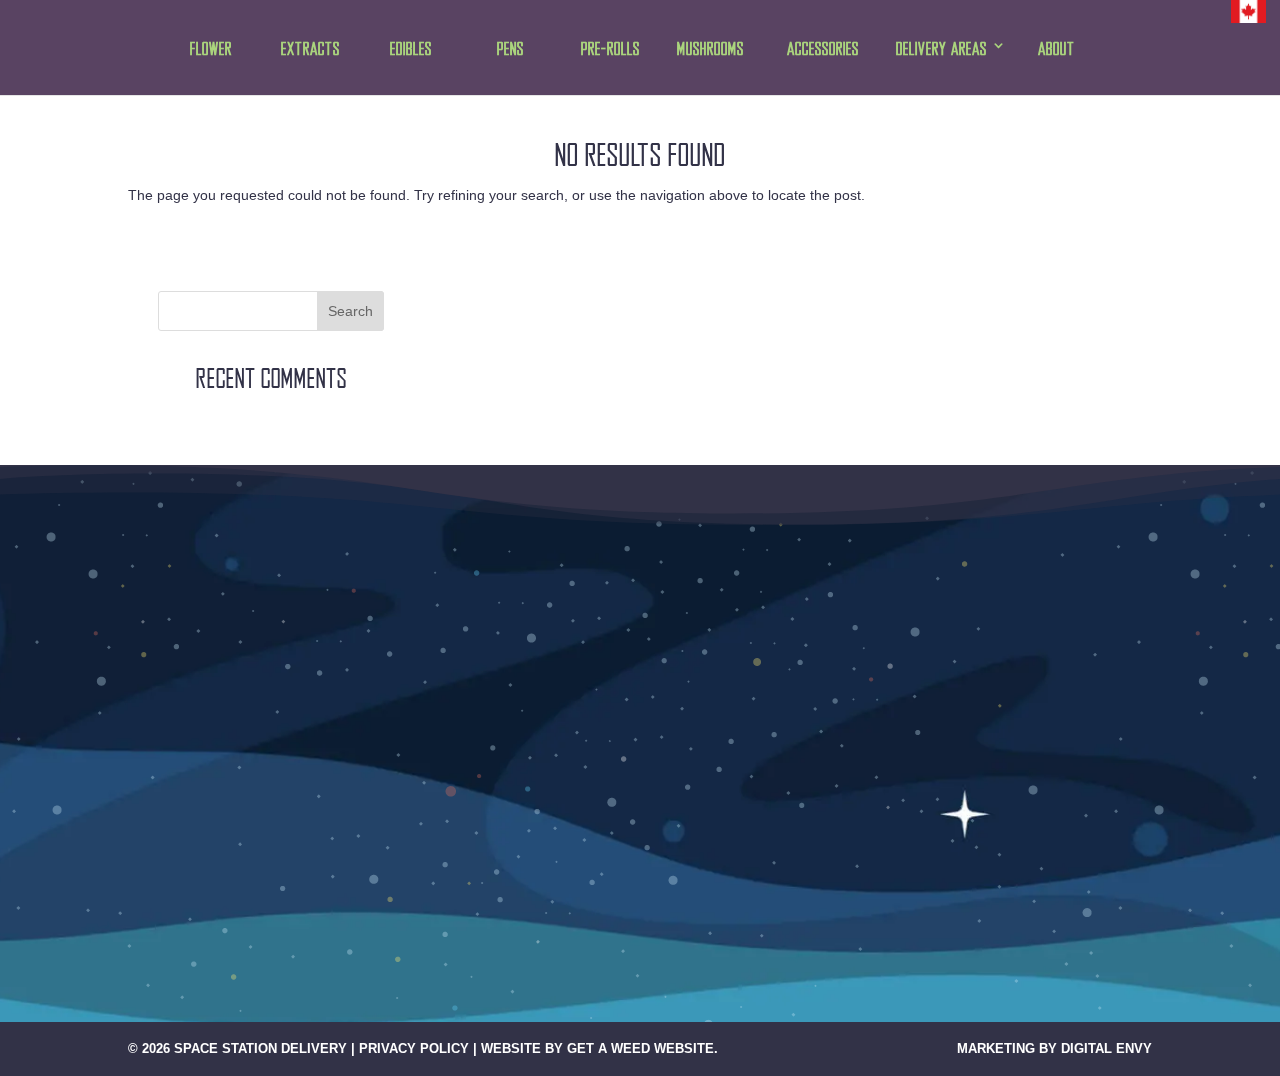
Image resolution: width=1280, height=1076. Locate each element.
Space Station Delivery (260, 1048)
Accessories (823, 49)
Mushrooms (710, 49)
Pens (510, 49)
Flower (211, 49)
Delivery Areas (941, 49)
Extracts (310, 49)
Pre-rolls (610, 49)
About (1056, 49)
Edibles (411, 49)
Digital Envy (1106, 1048)
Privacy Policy (414, 1048)
